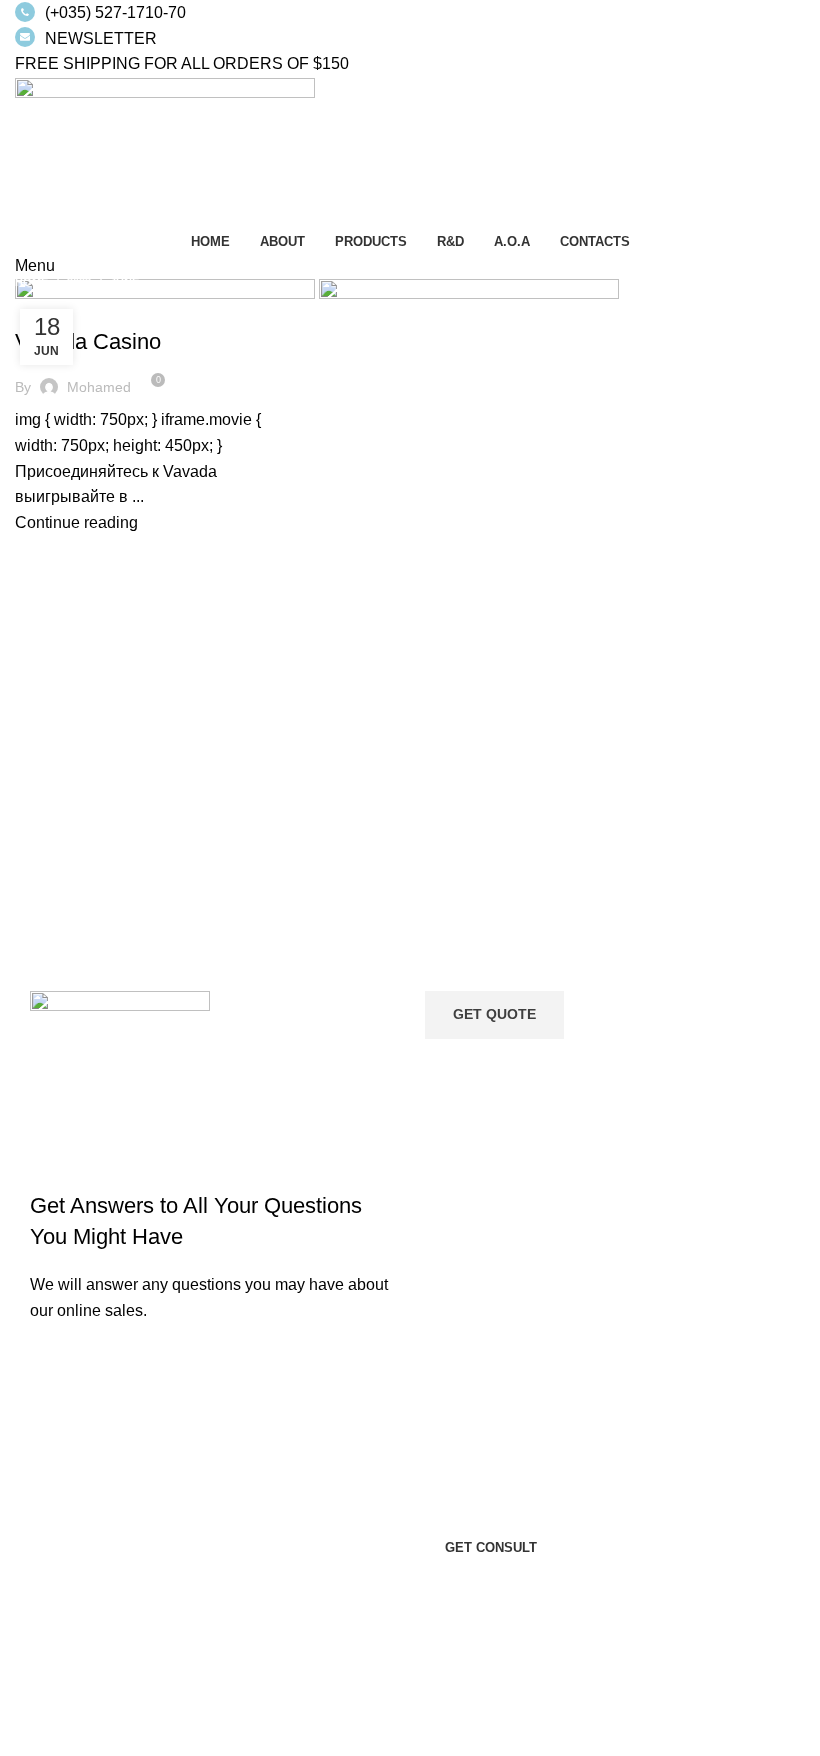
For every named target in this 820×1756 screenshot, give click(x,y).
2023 (79, 282)
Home (31, 282)
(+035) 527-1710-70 (115, 12)
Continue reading (76, 522)
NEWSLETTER (101, 38)
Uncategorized (77, 306)
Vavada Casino (88, 341)
